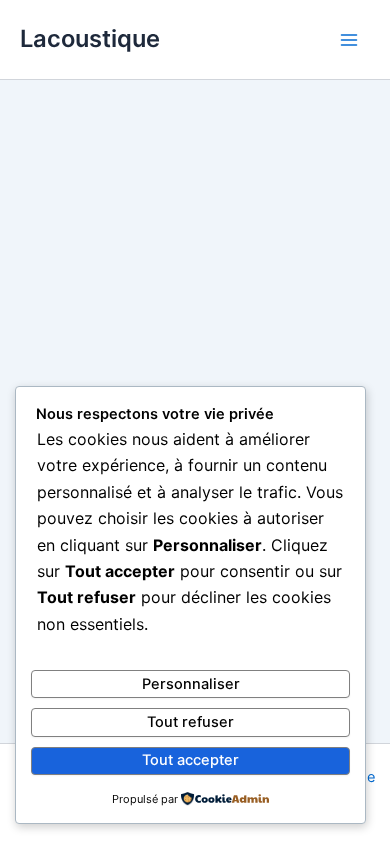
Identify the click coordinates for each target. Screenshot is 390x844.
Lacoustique (90, 38)
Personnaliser (191, 684)
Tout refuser (190, 722)
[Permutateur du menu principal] (349, 40)
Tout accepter (190, 760)
